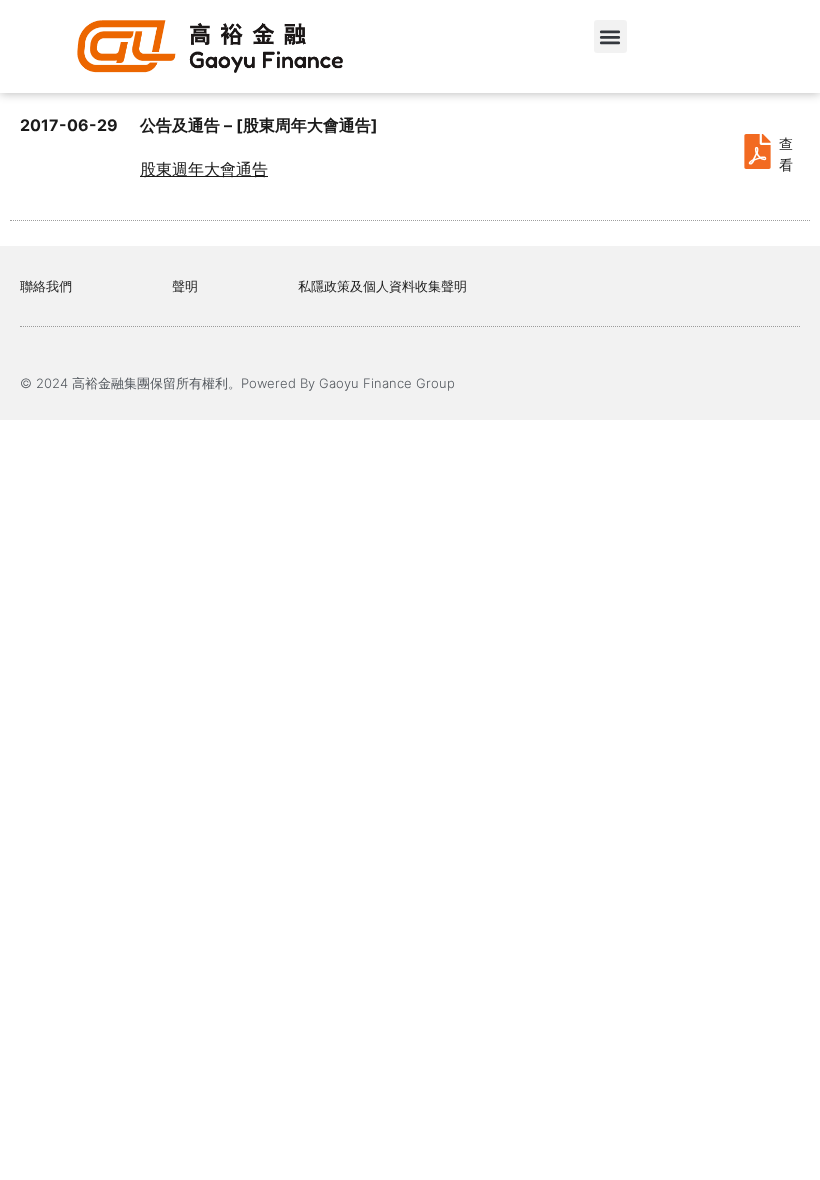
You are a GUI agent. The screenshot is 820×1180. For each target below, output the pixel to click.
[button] (610, 36)
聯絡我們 (46, 286)
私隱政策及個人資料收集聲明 (382, 286)
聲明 (185, 286)
